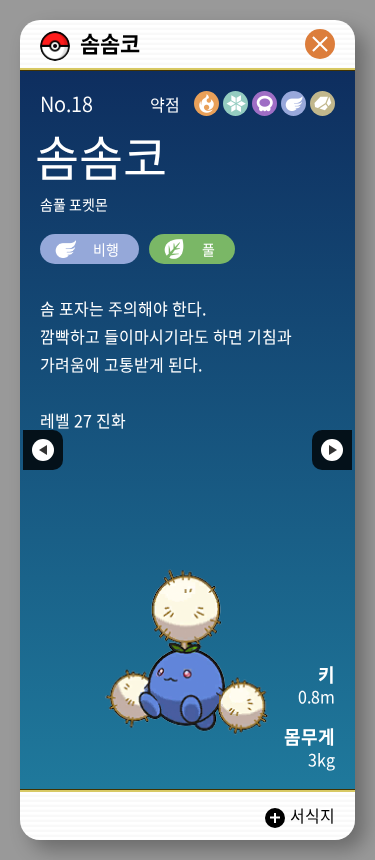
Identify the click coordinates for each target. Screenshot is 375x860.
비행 (104, 249)
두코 (43, 450)
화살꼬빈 (332, 450)
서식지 (312, 815)
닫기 (320, 44)
